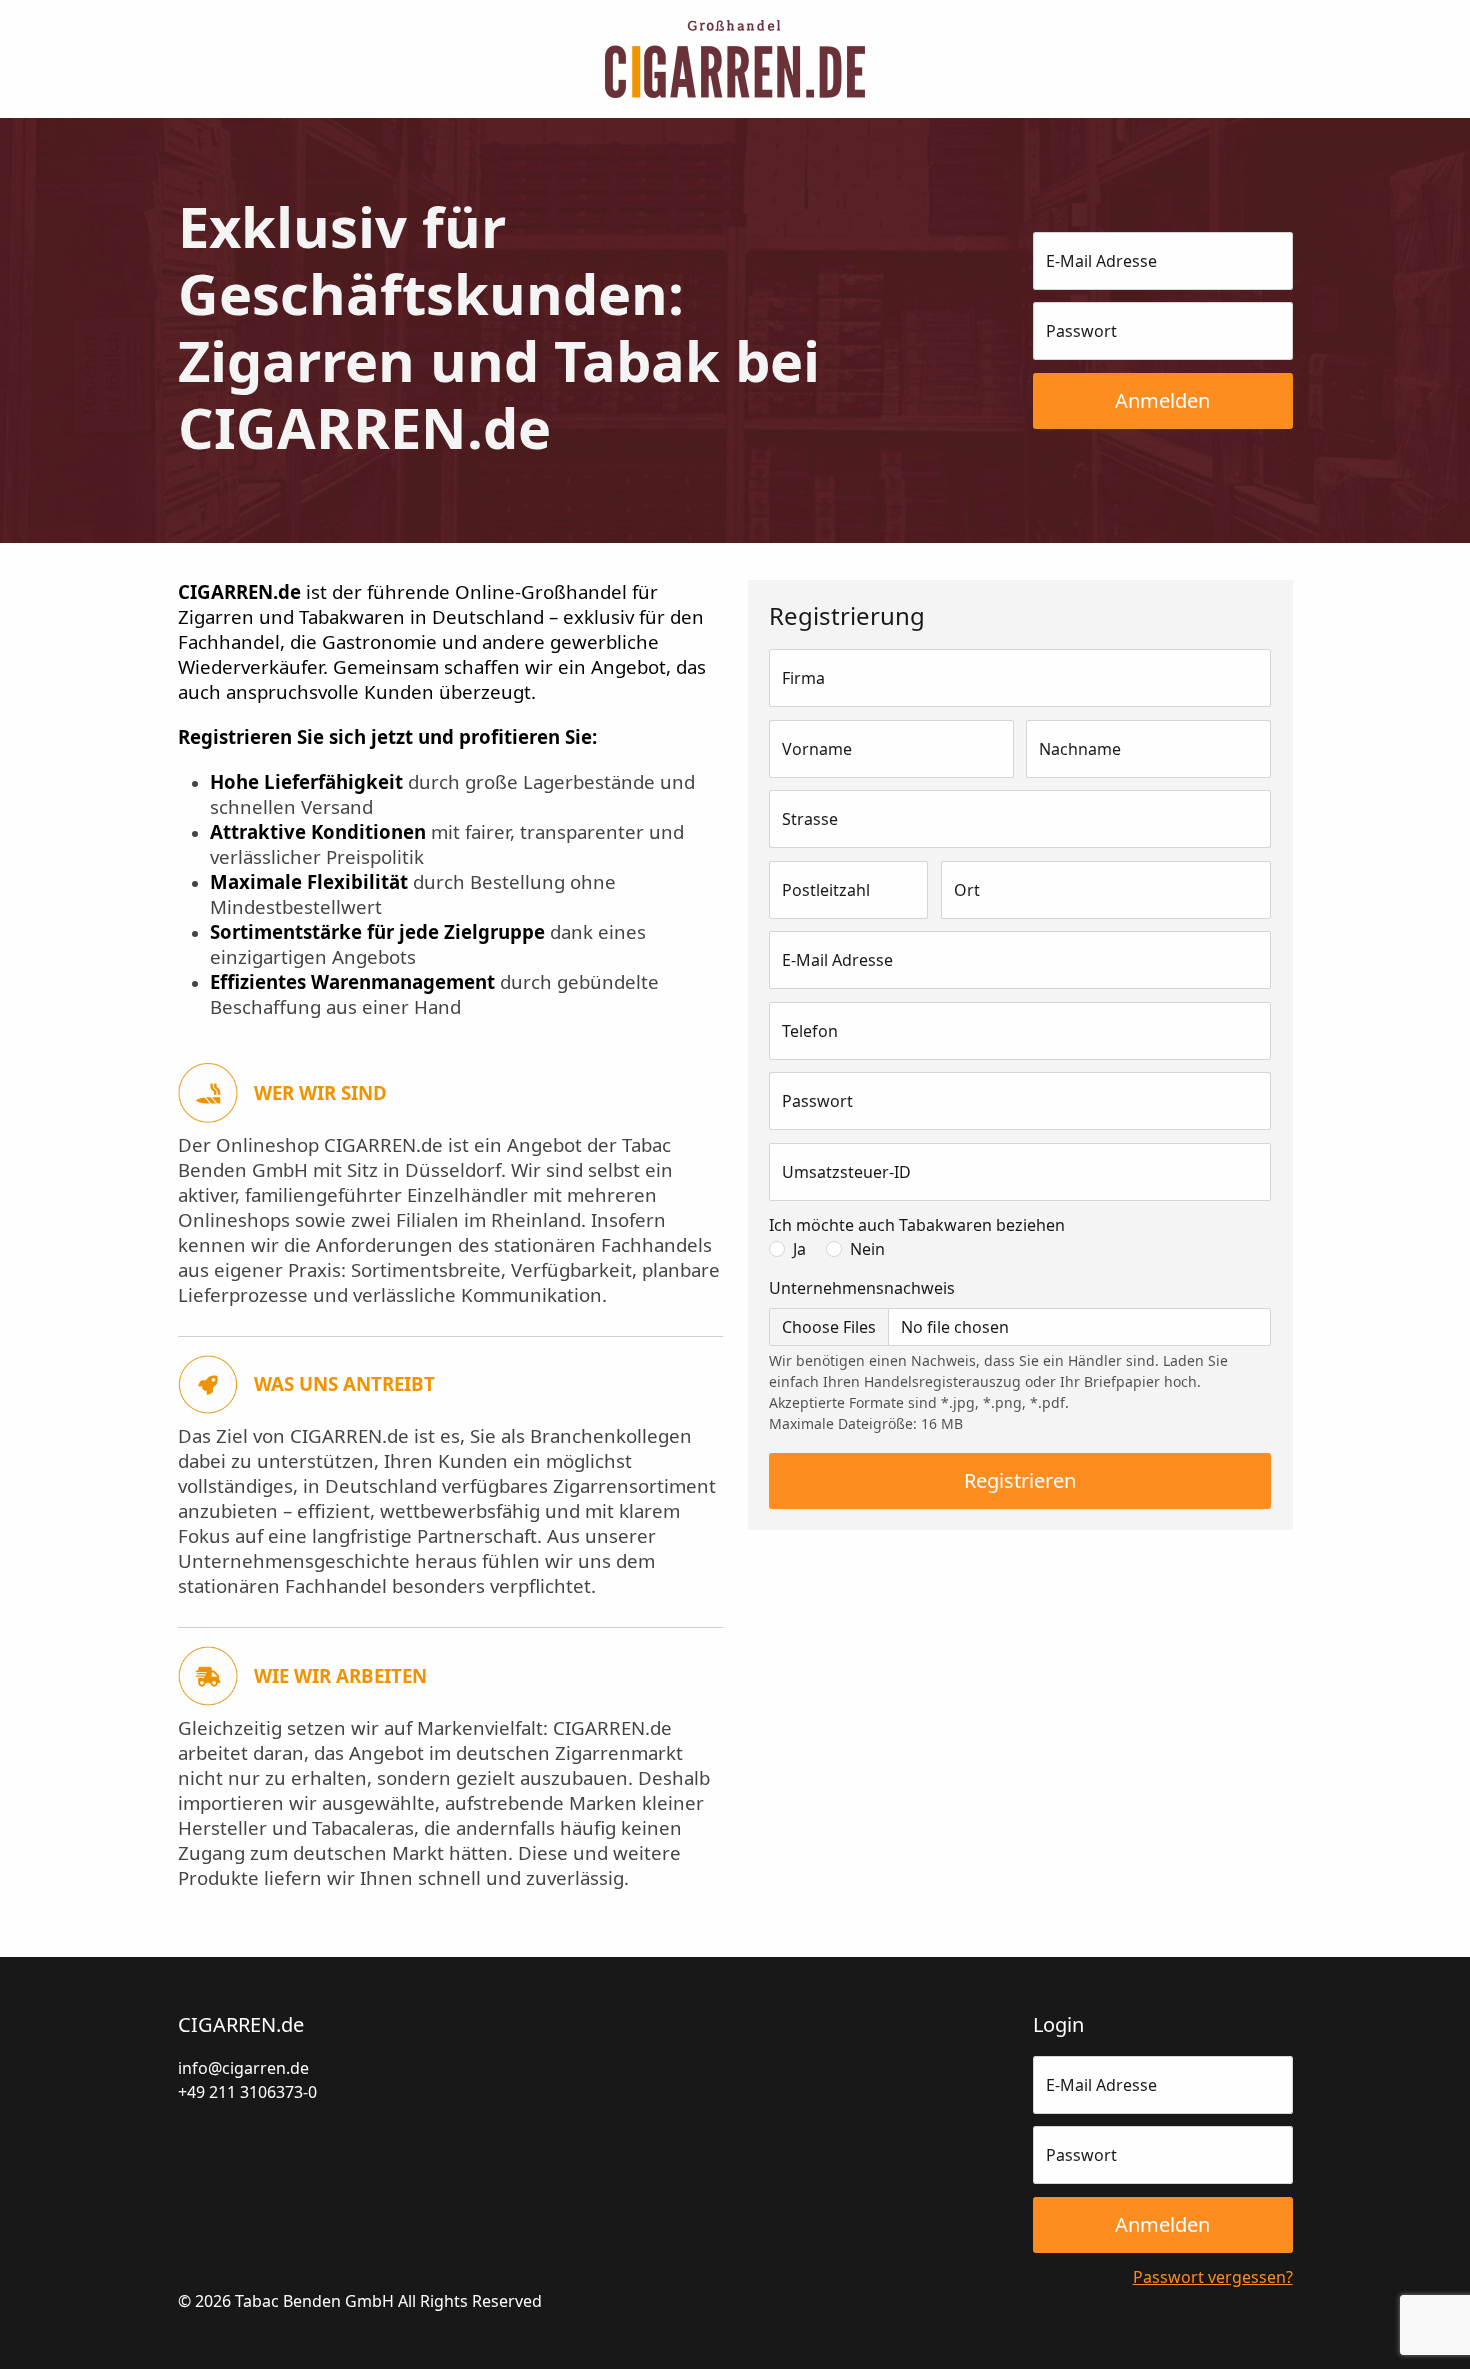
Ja (799, 1249)
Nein (867, 1249)
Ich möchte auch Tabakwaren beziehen (917, 1225)
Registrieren (1020, 1480)
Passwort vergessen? (1213, 2277)
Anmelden (1162, 400)
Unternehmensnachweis (862, 1288)
